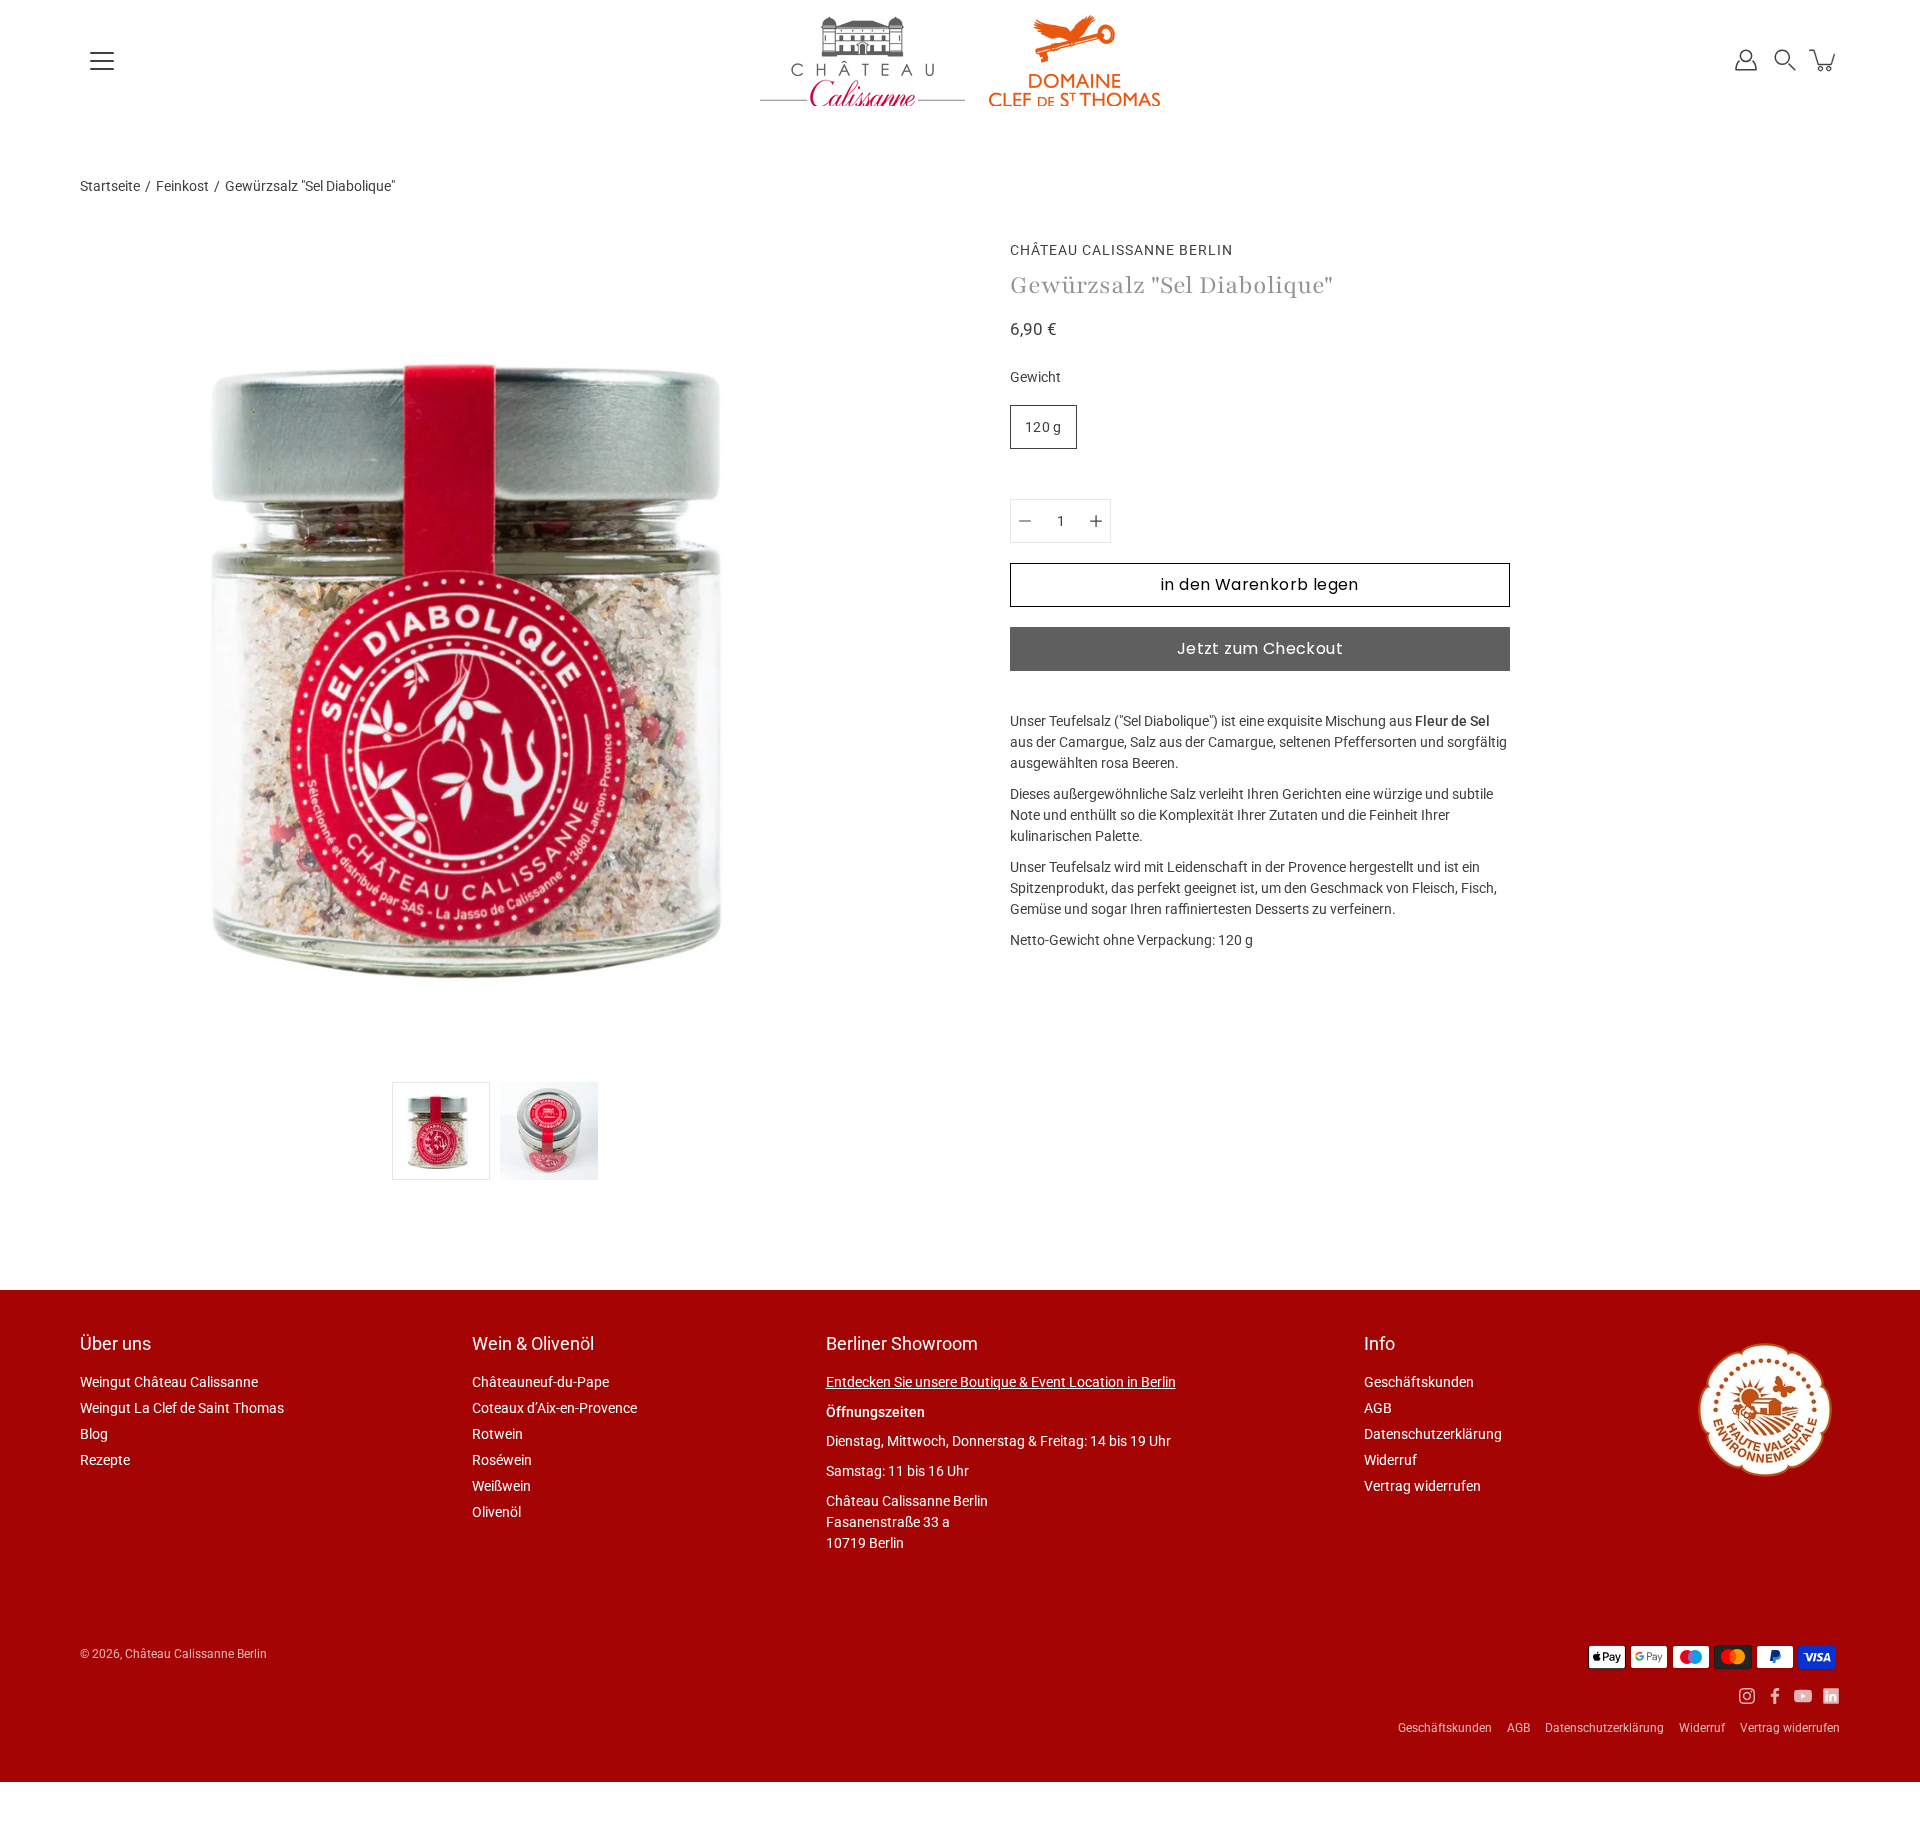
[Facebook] (1775, 1696)
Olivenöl (496, 1512)
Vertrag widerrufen (1422, 1486)
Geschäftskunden (1419, 1382)
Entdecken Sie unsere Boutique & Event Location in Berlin (1001, 1382)
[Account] (1746, 60)
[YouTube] (1803, 1696)
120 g (1043, 427)
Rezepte (105, 1460)
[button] (1785, 60)
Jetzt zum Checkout (1260, 648)
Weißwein (501, 1486)
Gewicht (1035, 377)
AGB (1378, 1408)
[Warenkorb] (1824, 60)
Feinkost (182, 186)
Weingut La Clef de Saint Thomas (182, 1408)
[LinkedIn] (1831, 1696)
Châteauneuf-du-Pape (540, 1382)
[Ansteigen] (1096, 521)
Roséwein (502, 1460)
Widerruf (1390, 1460)
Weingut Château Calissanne (169, 1382)
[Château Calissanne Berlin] (960, 60)
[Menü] (102, 61)
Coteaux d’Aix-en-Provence (554, 1408)
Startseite (110, 186)
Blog (94, 1434)
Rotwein (497, 1434)
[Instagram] (1747, 1696)
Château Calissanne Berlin (196, 1654)
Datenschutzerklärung (1433, 1434)
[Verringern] (1025, 521)
